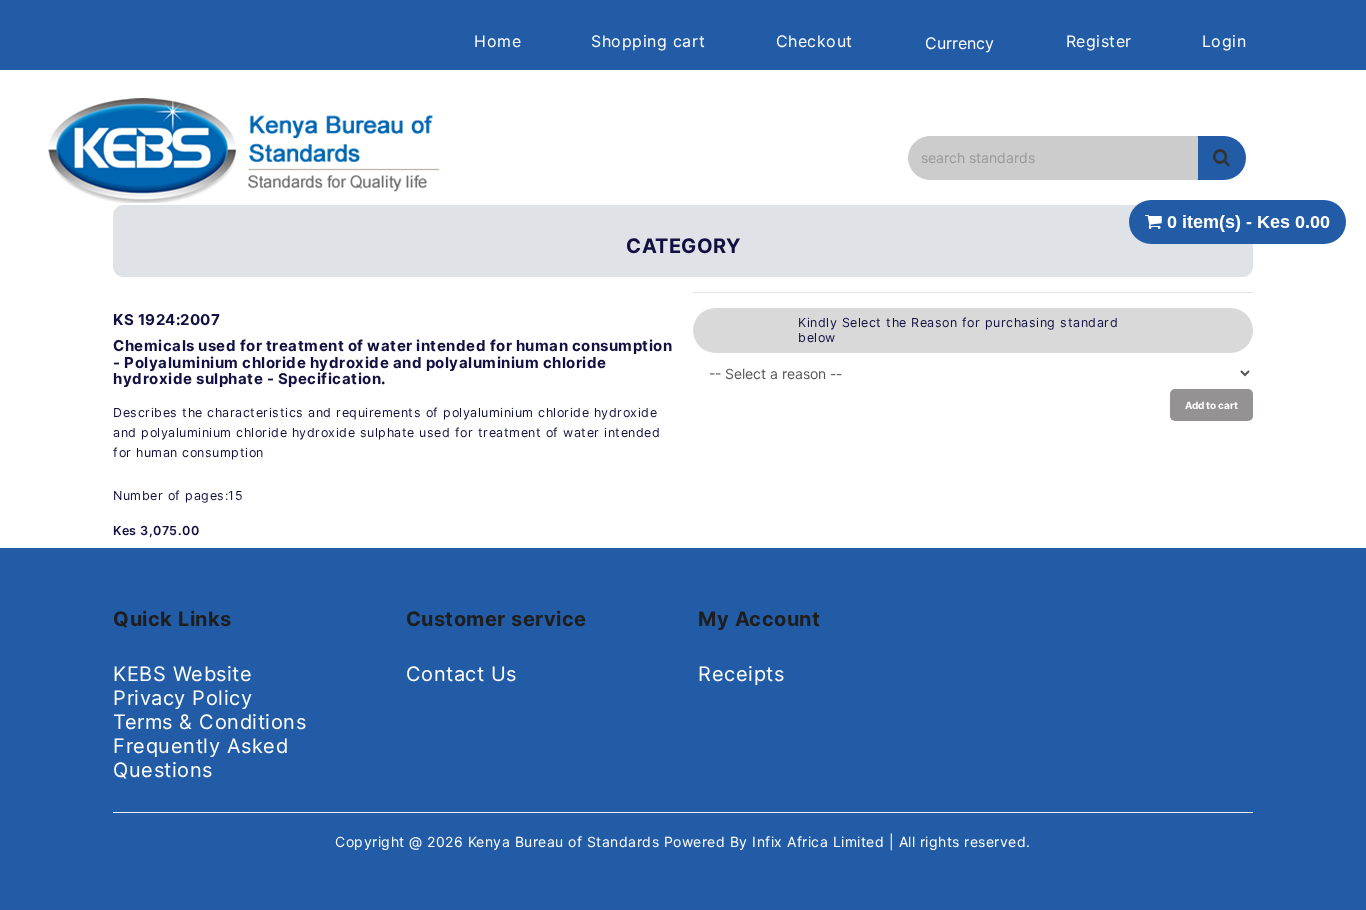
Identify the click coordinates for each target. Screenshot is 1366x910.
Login (1224, 41)
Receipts (741, 674)
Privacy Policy (182, 698)
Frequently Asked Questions (200, 758)
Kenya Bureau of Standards (566, 841)
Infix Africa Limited (820, 841)
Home (497, 41)
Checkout (814, 41)
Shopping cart (648, 41)
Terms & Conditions (209, 722)
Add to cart (1211, 405)
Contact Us (461, 674)
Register (1099, 41)
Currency (959, 43)
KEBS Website (182, 674)
